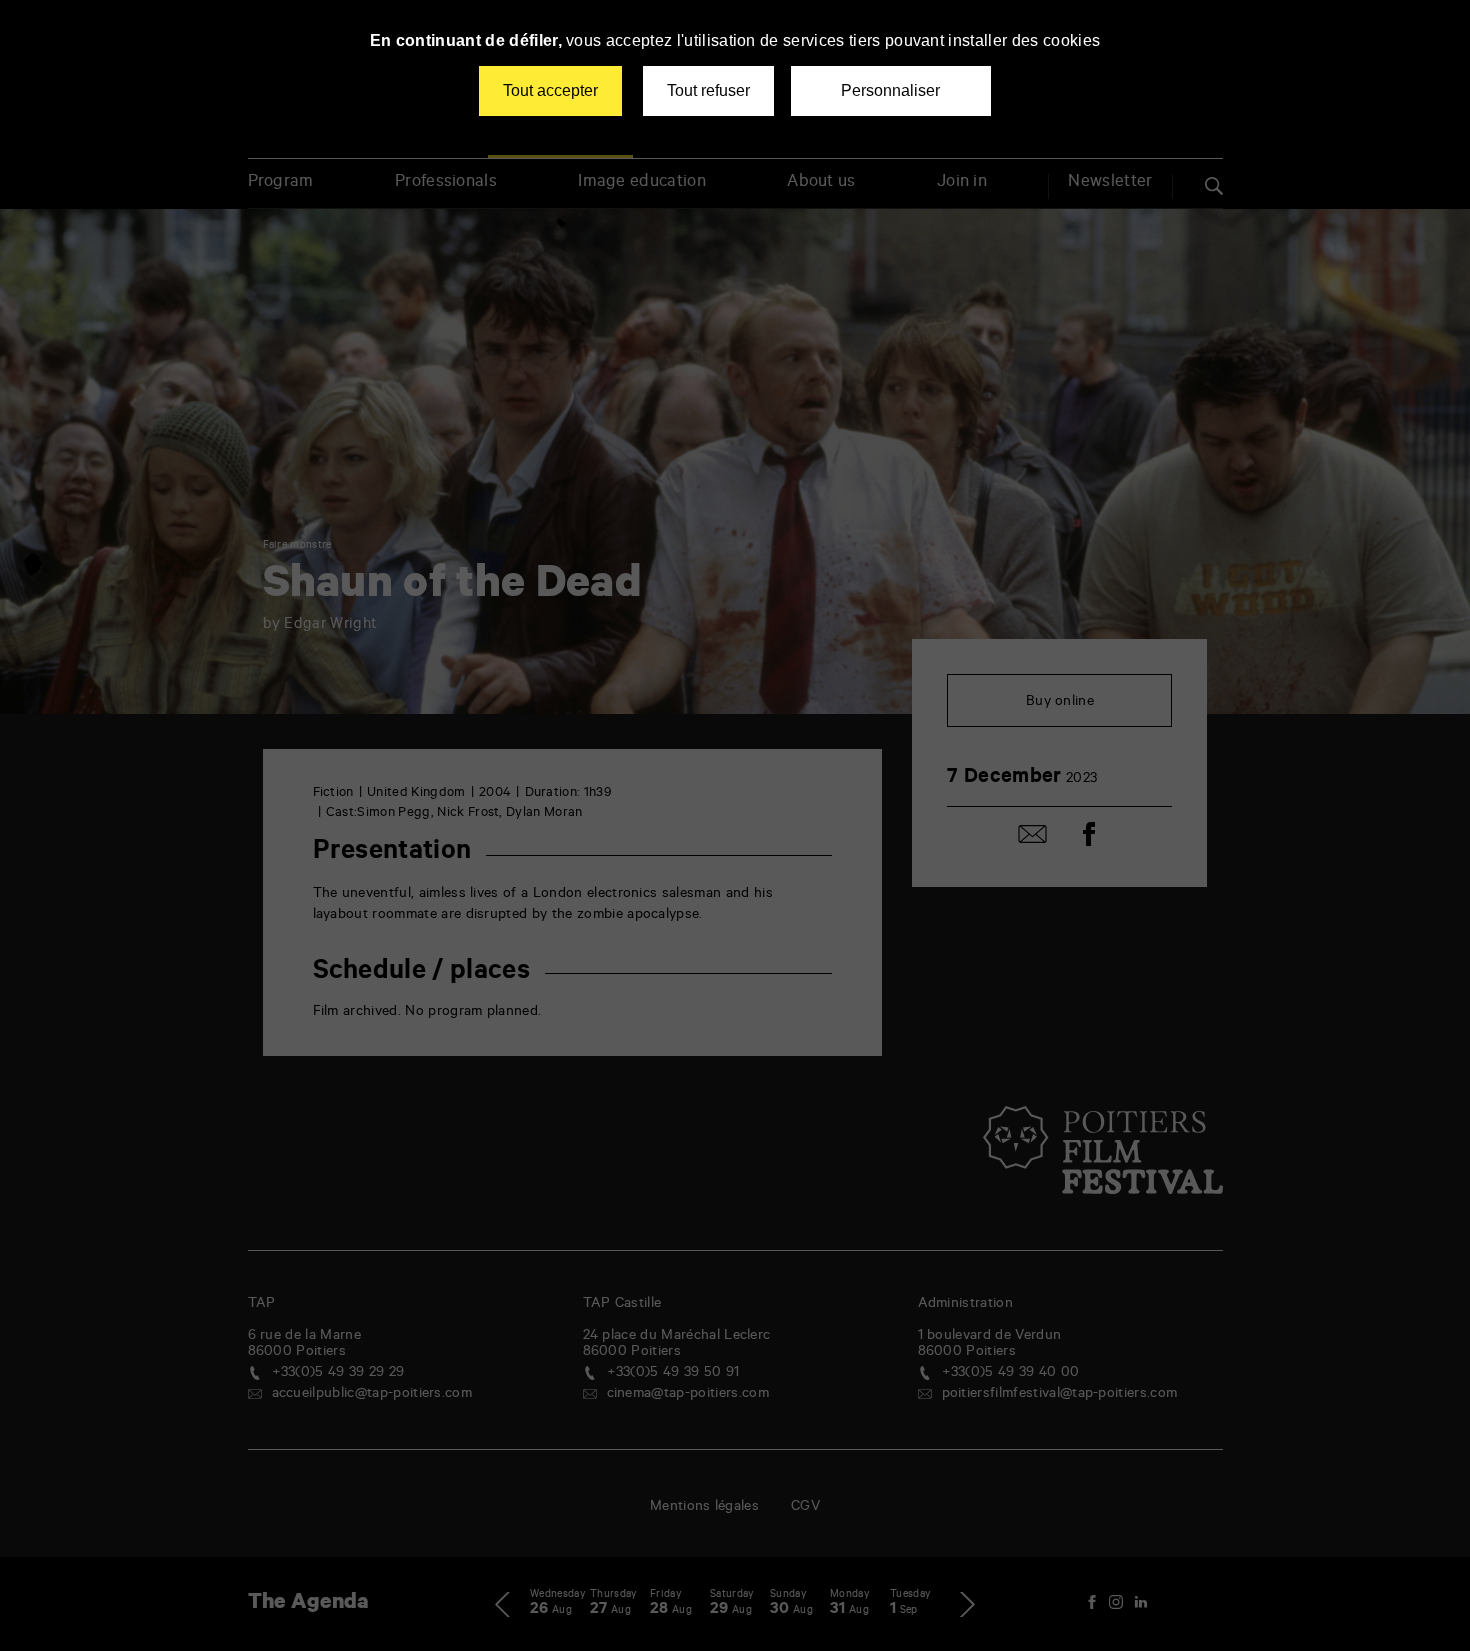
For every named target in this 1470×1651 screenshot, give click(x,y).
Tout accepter (550, 90)
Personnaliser (890, 90)
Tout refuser (708, 90)
